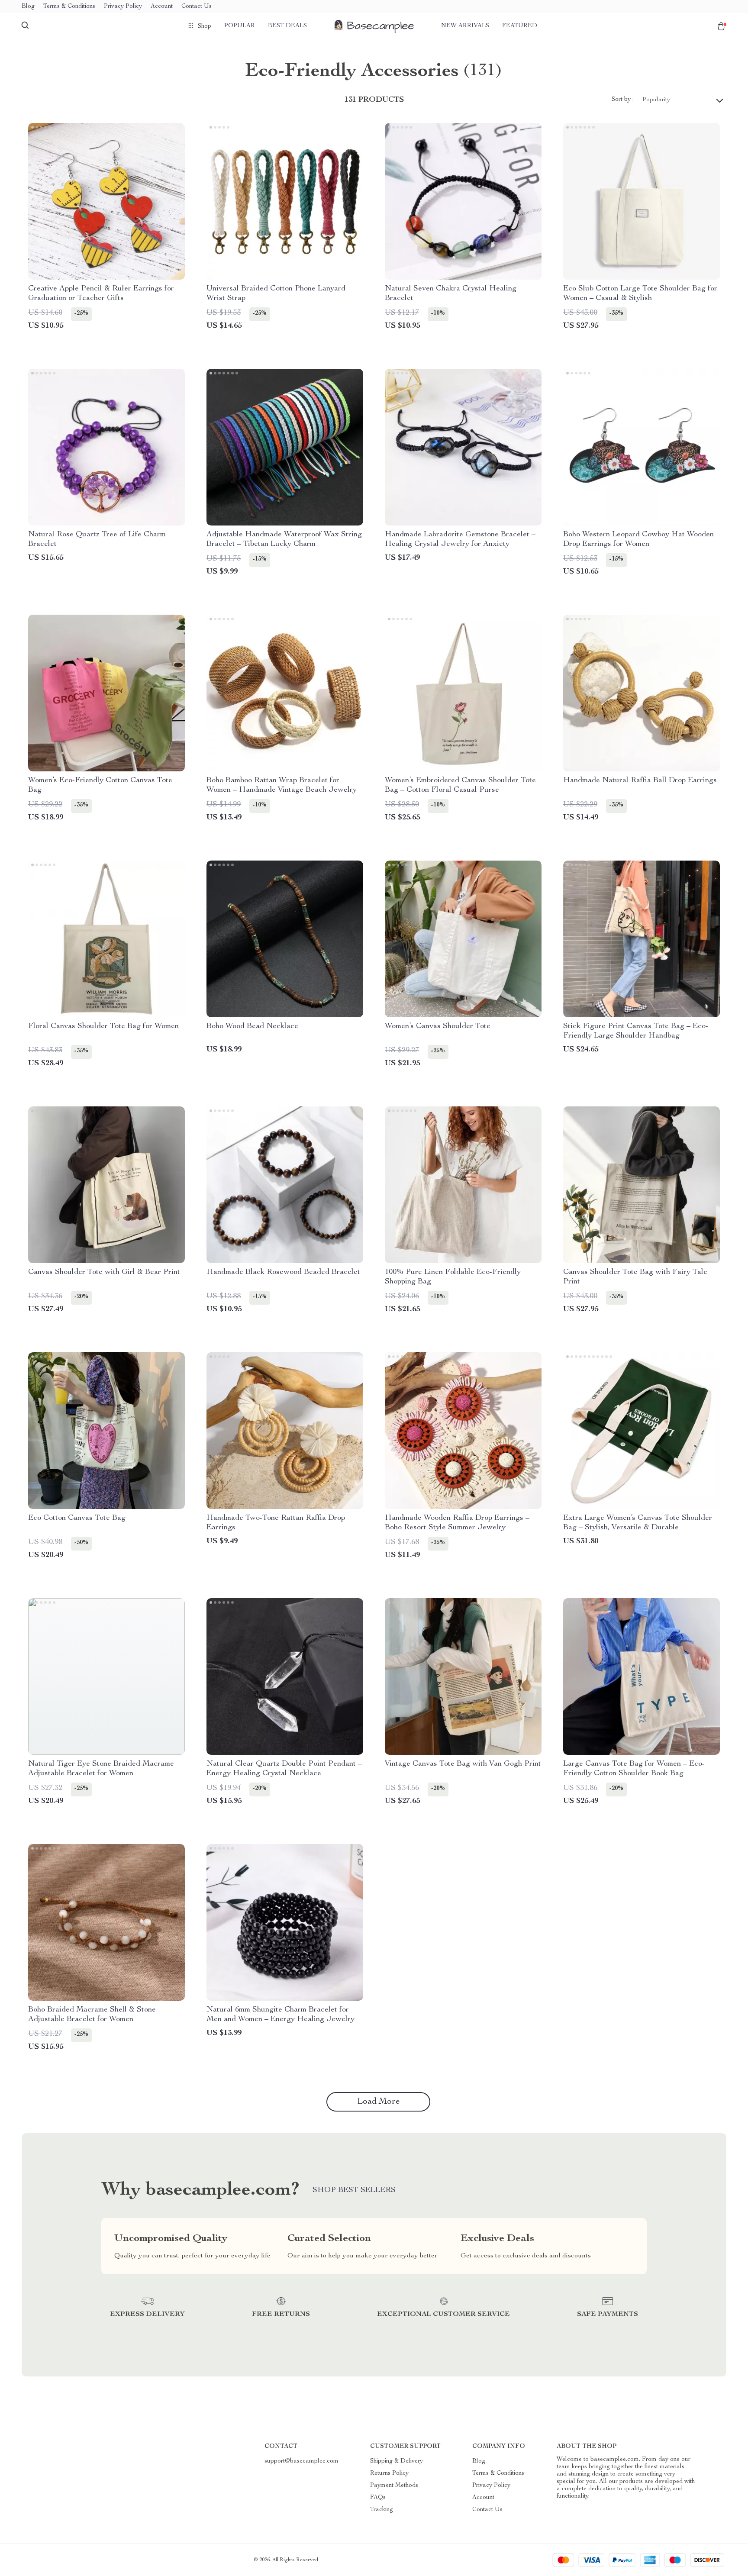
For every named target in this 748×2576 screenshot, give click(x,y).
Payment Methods (394, 2486)
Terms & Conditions (69, 6)
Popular (240, 26)
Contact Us (197, 6)
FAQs (378, 2498)
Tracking (382, 2510)
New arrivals (465, 26)
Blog (28, 6)
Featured (520, 26)
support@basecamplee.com (301, 2461)
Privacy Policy (123, 6)
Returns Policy (389, 2473)
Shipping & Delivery (397, 2461)
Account (162, 6)
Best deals (287, 26)
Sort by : (623, 100)
